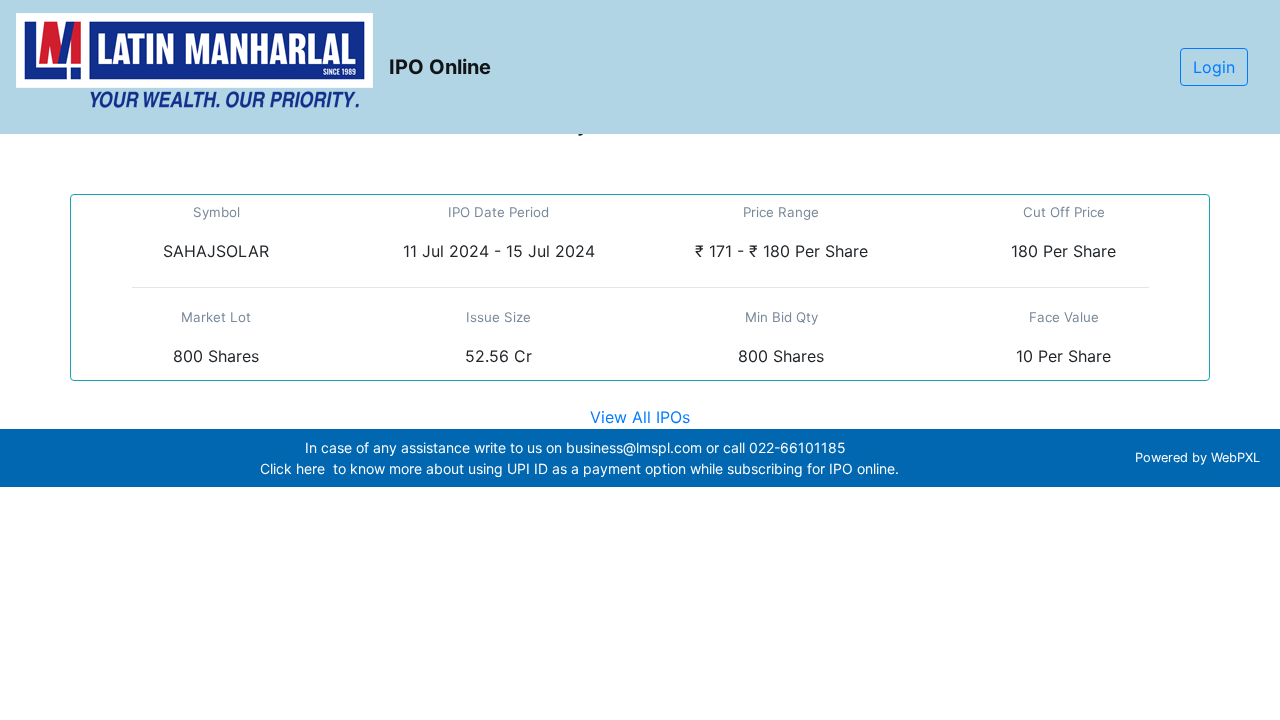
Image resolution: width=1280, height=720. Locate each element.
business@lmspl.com (634, 447)
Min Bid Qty (781, 317)
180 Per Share (1063, 251)
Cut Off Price (1064, 212)
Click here (294, 468)
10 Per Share (1063, 356)
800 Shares (216, 356)
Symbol (216, 212)
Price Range (781, 212)
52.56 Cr (498, 356)
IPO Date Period (498, 212)
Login (1214, 67)
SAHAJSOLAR (216, 251)
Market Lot (216, 317)
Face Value (1064, 317)
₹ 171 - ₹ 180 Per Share (781, 251)
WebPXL (1237, 457)
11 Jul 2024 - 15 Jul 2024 (499, 251)
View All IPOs (640, 417)
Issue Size (498, 317)
